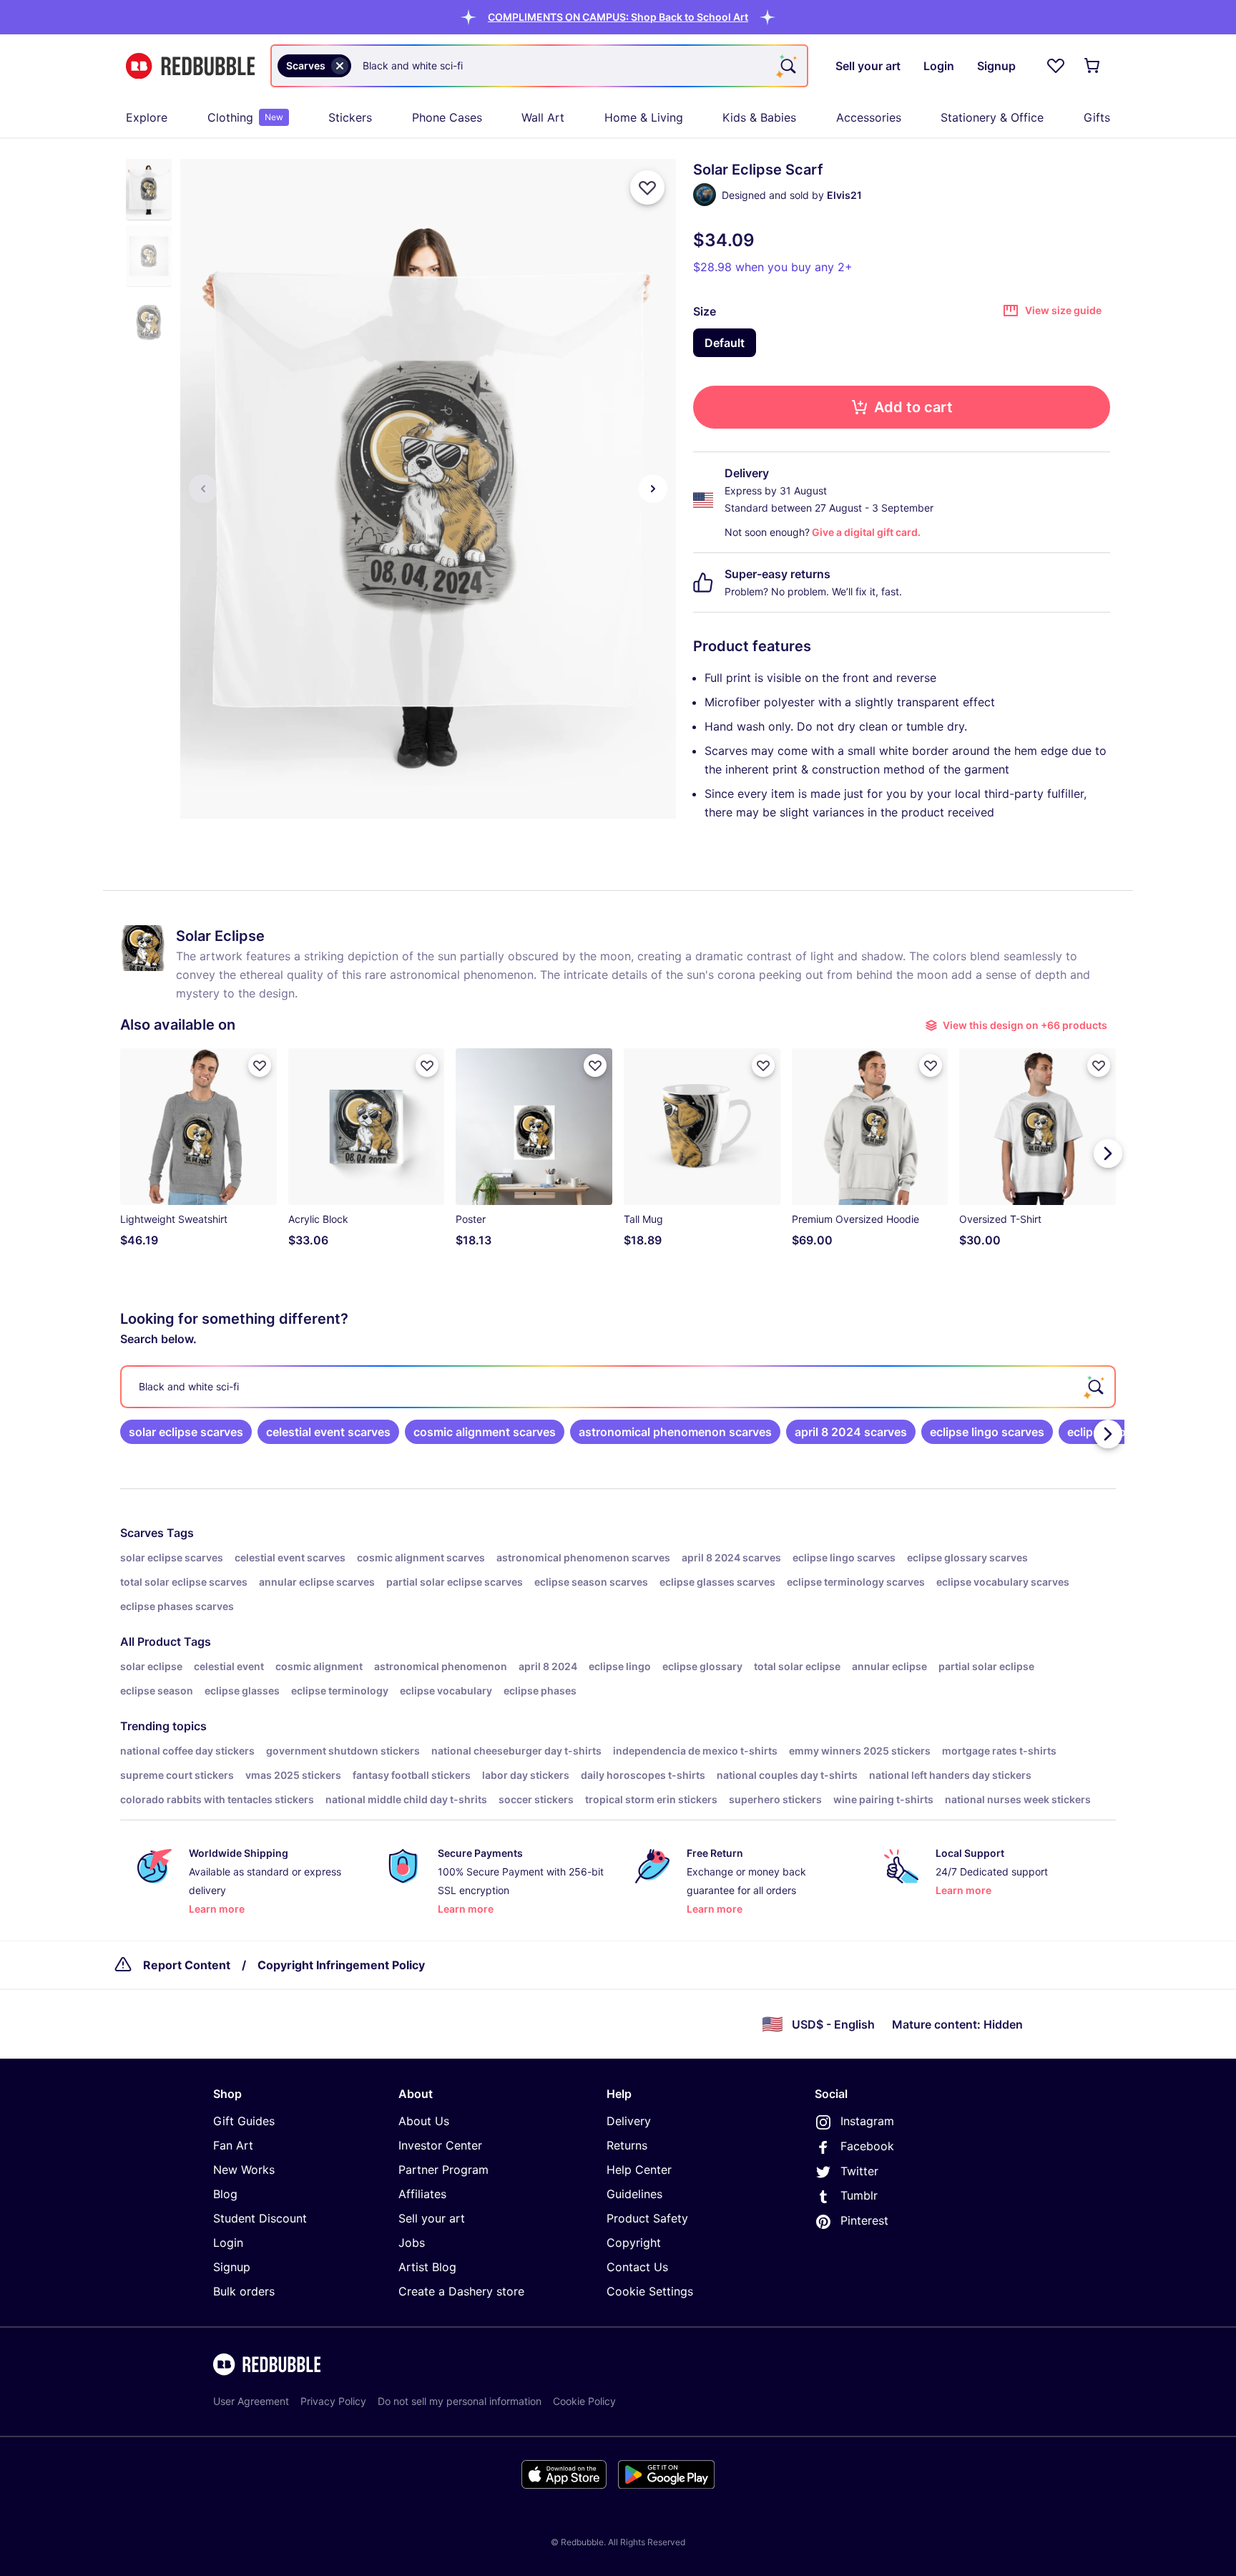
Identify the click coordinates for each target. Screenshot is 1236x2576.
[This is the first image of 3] (203, 489)
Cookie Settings (650, 2291)
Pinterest (864, 2220)
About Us (424, 2121)
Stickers (350, 117)
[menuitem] (147, 117)
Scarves (142, 1533)
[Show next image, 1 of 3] (653, 489)
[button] (618, 17)
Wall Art (543, 117)
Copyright (634, 2243)
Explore (147, 117)
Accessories (869, 117)
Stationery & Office (992, 117)
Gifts (1097, 117)
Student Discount (260, 2218)
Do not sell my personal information (460, 2401)
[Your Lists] (1056, 66)
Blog (225, 2194)
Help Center (639, 2170)
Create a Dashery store (461, 2291)
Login (228, 2243)
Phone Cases (447, 117)
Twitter (859, 2171)
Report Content (187, 1965)
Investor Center (440, 2145)
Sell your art (432, 2218)
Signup (232, 2267)
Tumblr (859, 2195)
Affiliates (422, 2194)
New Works (244, 2170)
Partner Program (443, 2170)
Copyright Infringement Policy (341, 1965)
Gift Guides (244, 2121)
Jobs (412, 2243)
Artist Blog (427, 2267)
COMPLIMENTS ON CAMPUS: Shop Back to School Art (618, 17)
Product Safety (647, 2218)
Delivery (629, 2121)
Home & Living (644, 117)
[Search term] (787, 66)
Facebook (867, 2146)
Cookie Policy (584, 2401)
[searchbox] (618, 1387)
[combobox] (539, 66)
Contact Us (637, 2267)
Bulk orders (244, 2291)
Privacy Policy (333, 2401)
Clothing (245, 117)
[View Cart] (1093, 66)
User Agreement (251, 2401)
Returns (627, 2145)
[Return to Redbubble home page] (190, 66)
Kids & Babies (759, 117)
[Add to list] (647, 187)
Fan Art (233, 2145)
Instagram (867, 2121)
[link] (186, 1432)
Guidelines (634, 2194)
